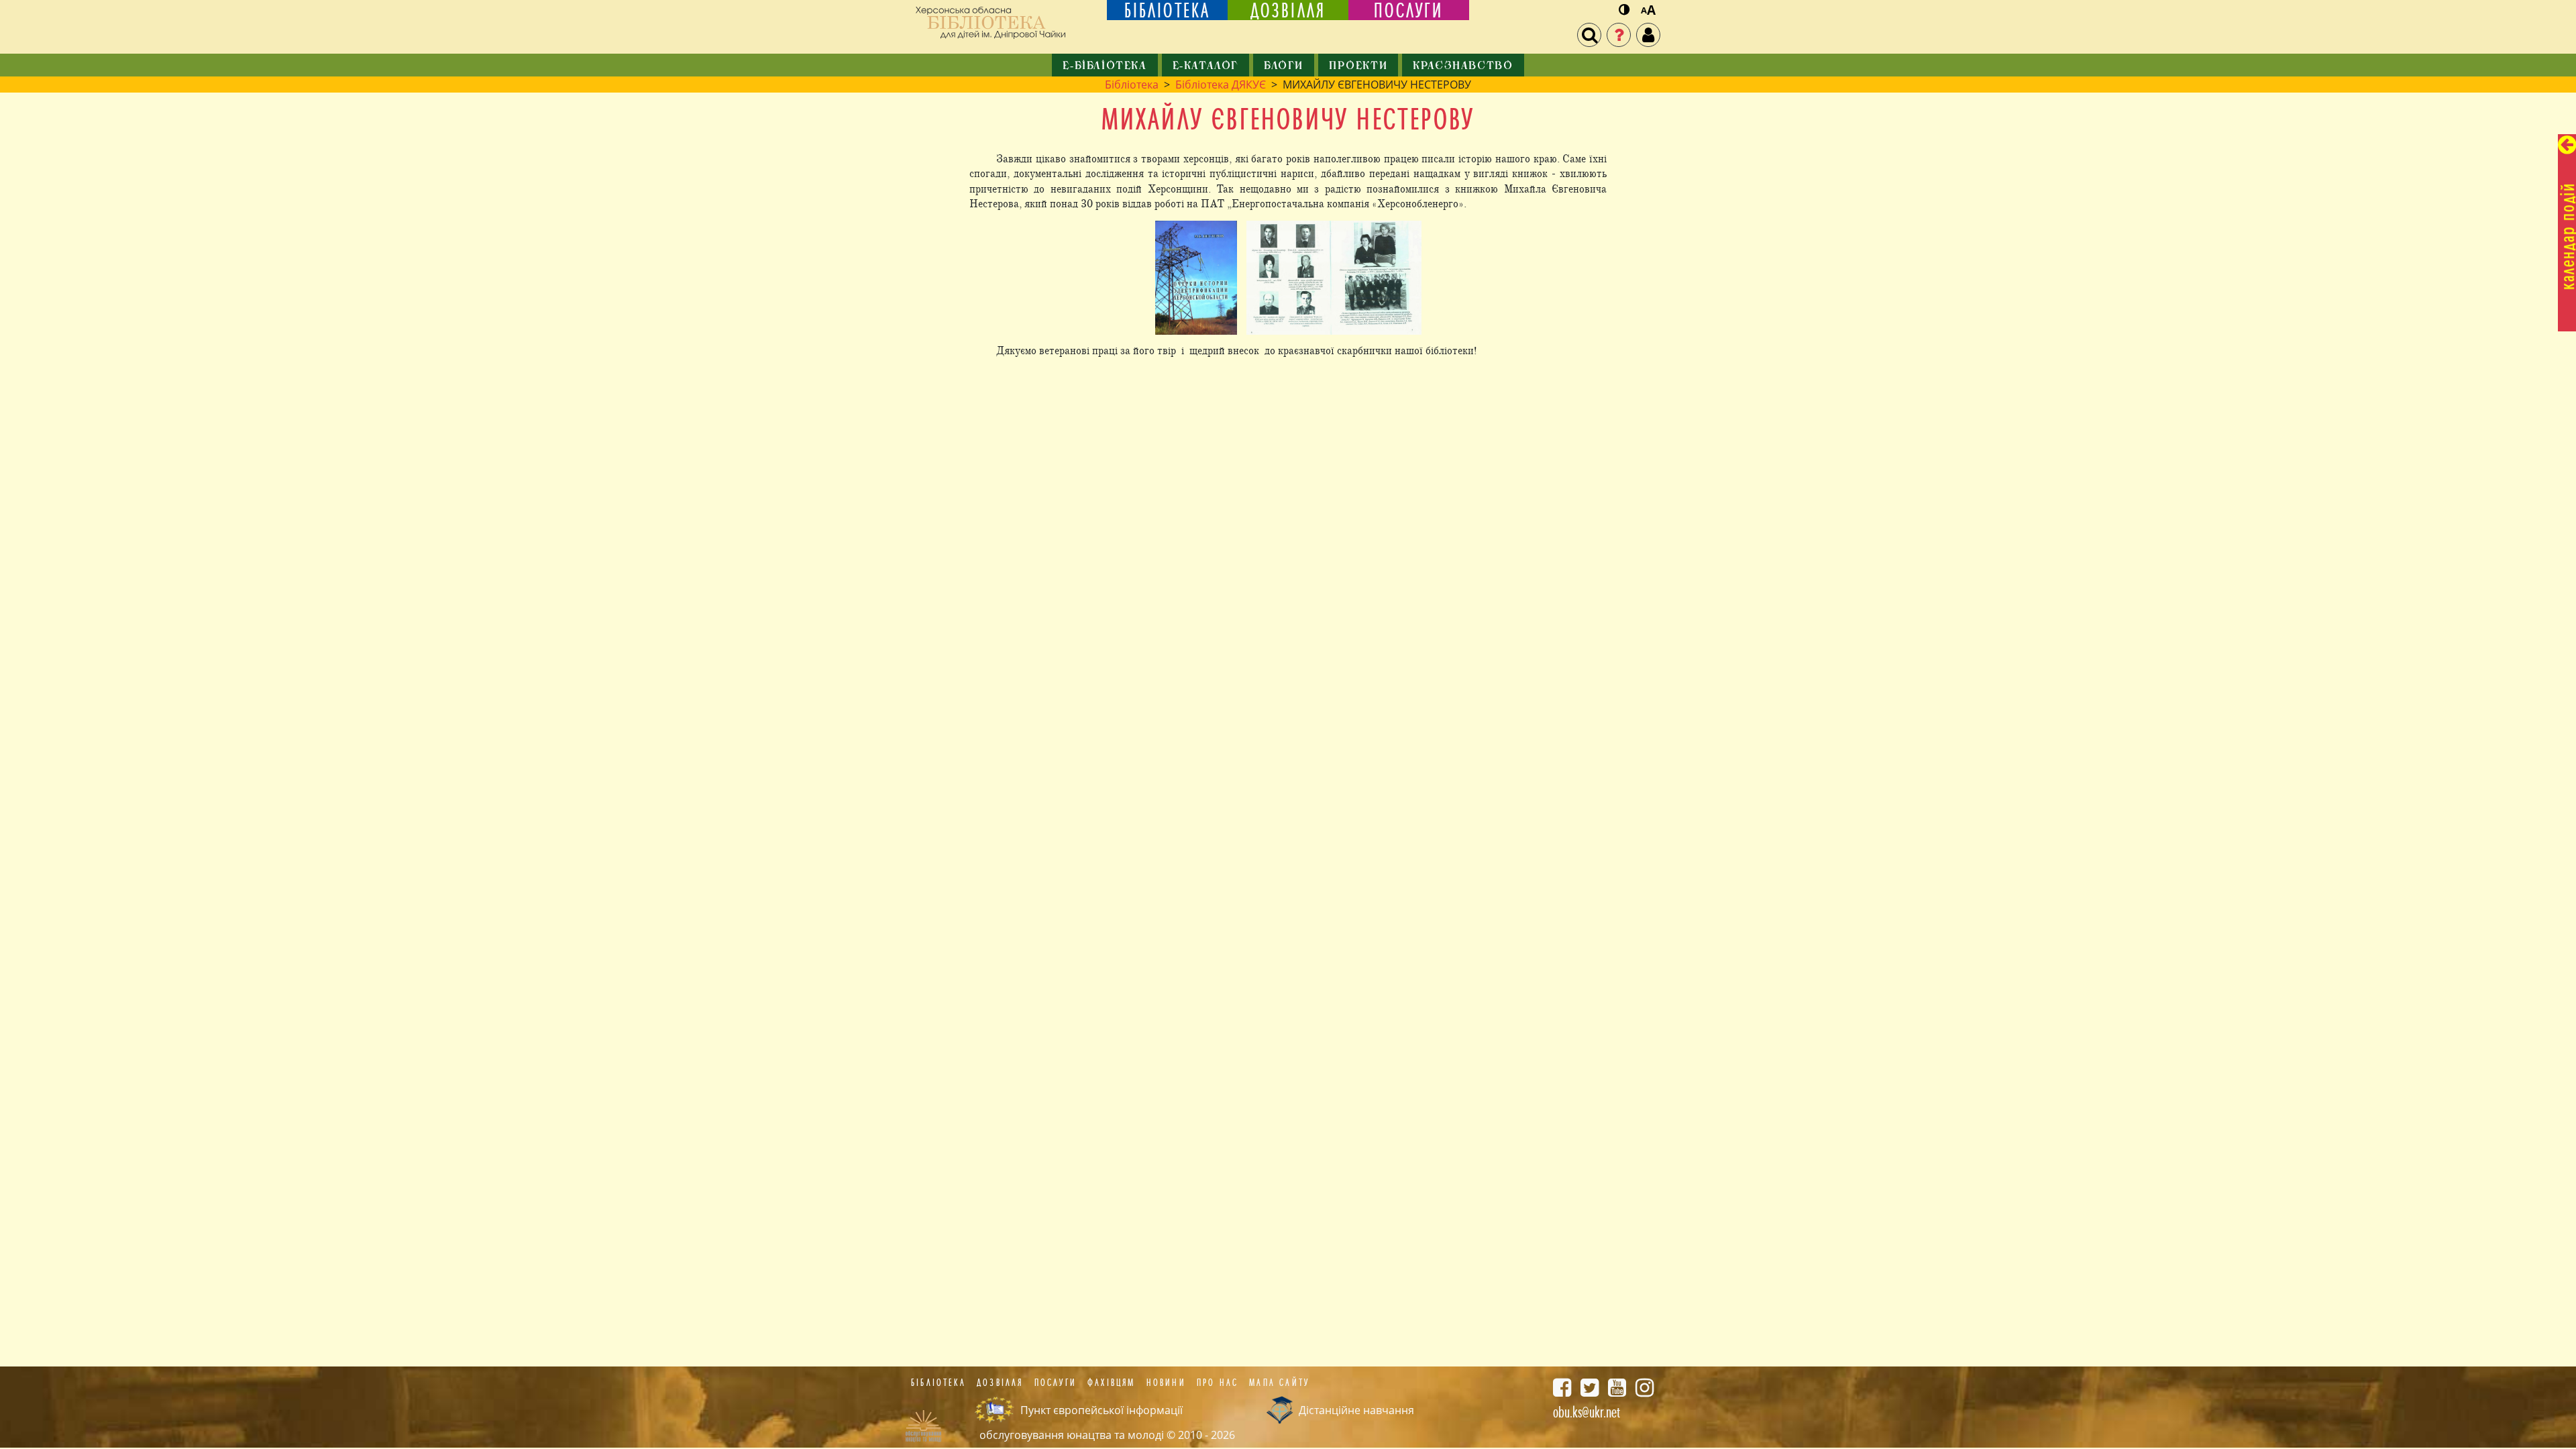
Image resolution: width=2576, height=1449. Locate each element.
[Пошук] (1589, 35)
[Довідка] (1619, 35)
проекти (1358, 66)
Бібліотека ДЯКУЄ (1221, 85)
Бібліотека (1132, 85)
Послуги (1056, 1383)
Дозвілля (1000, 1383)
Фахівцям (1112, 1383)
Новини (1166, 1383)
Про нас (1218, 1383)
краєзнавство (1463, 66)
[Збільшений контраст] (1624, 10)
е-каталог (1205, 66)
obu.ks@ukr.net (1587, 1412)
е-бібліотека (1105, 66)
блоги (1284, 66)
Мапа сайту (1279, 1383)
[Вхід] (1648, 35)
